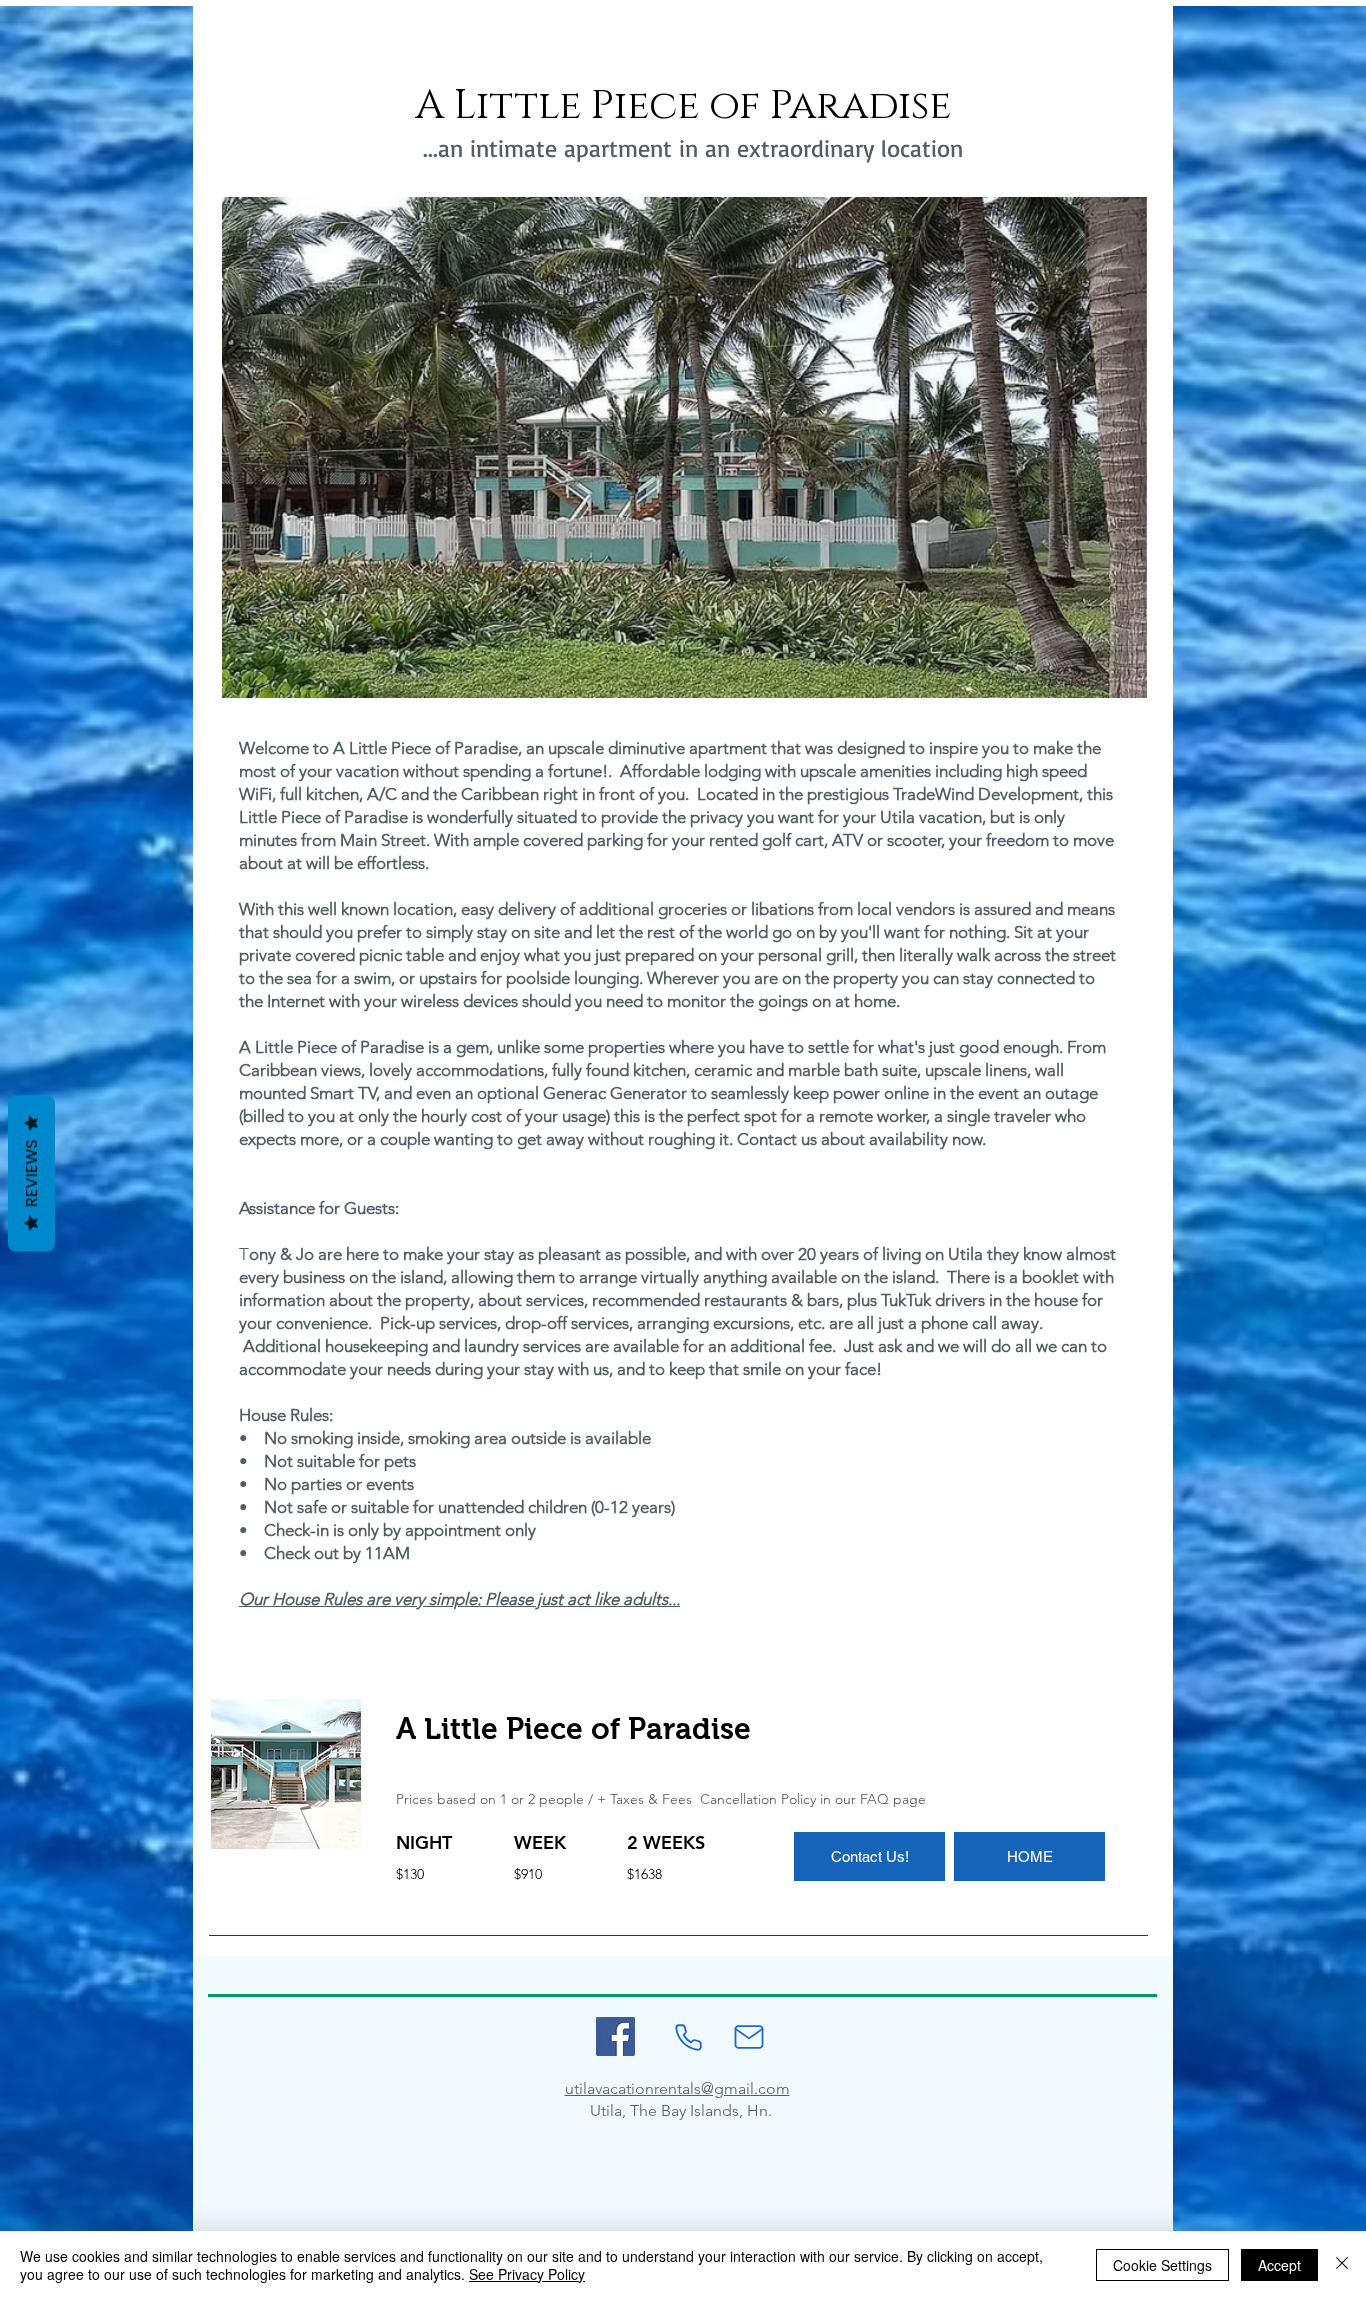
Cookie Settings (1162, 2265)
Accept (1279, 2265)
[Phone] (688, 2037)
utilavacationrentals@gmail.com (677, 2088)
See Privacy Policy (527, 2274)
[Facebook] (615, 2036)
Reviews (31, 1173)
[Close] (1342, 2265)
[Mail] (749, 2037)
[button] (685, 447)
